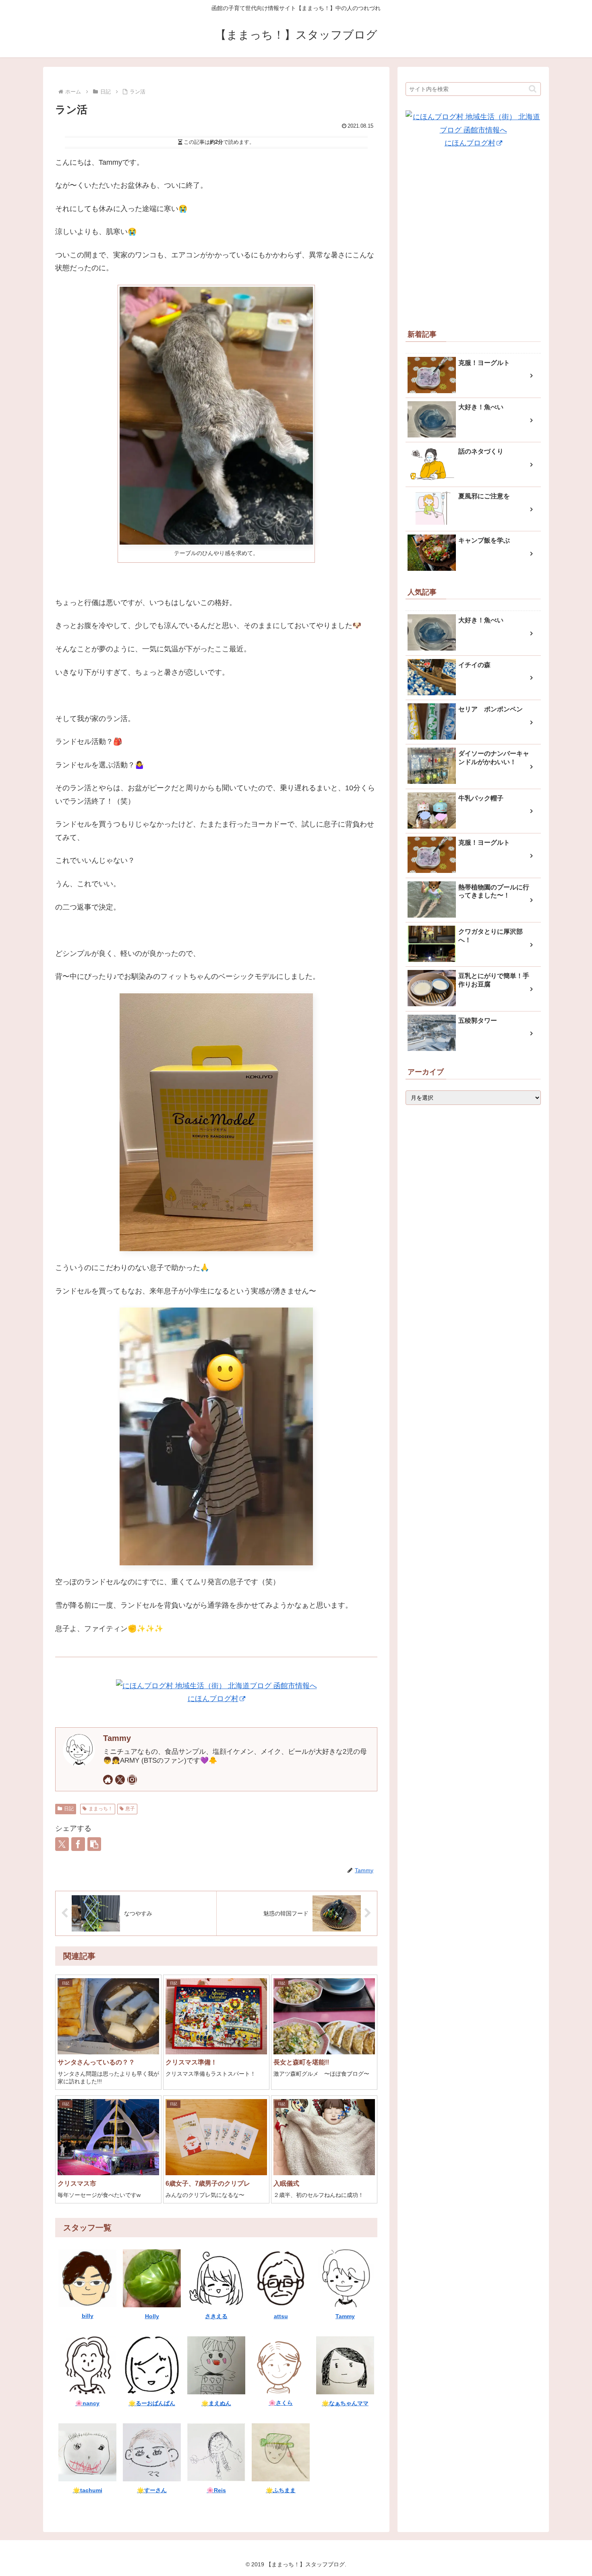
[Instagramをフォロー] (132, 1780)
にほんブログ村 (213, 1699)
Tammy (117, 1738)
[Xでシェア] (62, 1844)
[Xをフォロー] (120, 1780)
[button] (94, 1844)
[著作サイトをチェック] (108, 1780)
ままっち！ (101, 1809)
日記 (69, 1809)
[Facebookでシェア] (78, 1844)
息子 (130, 1809)
